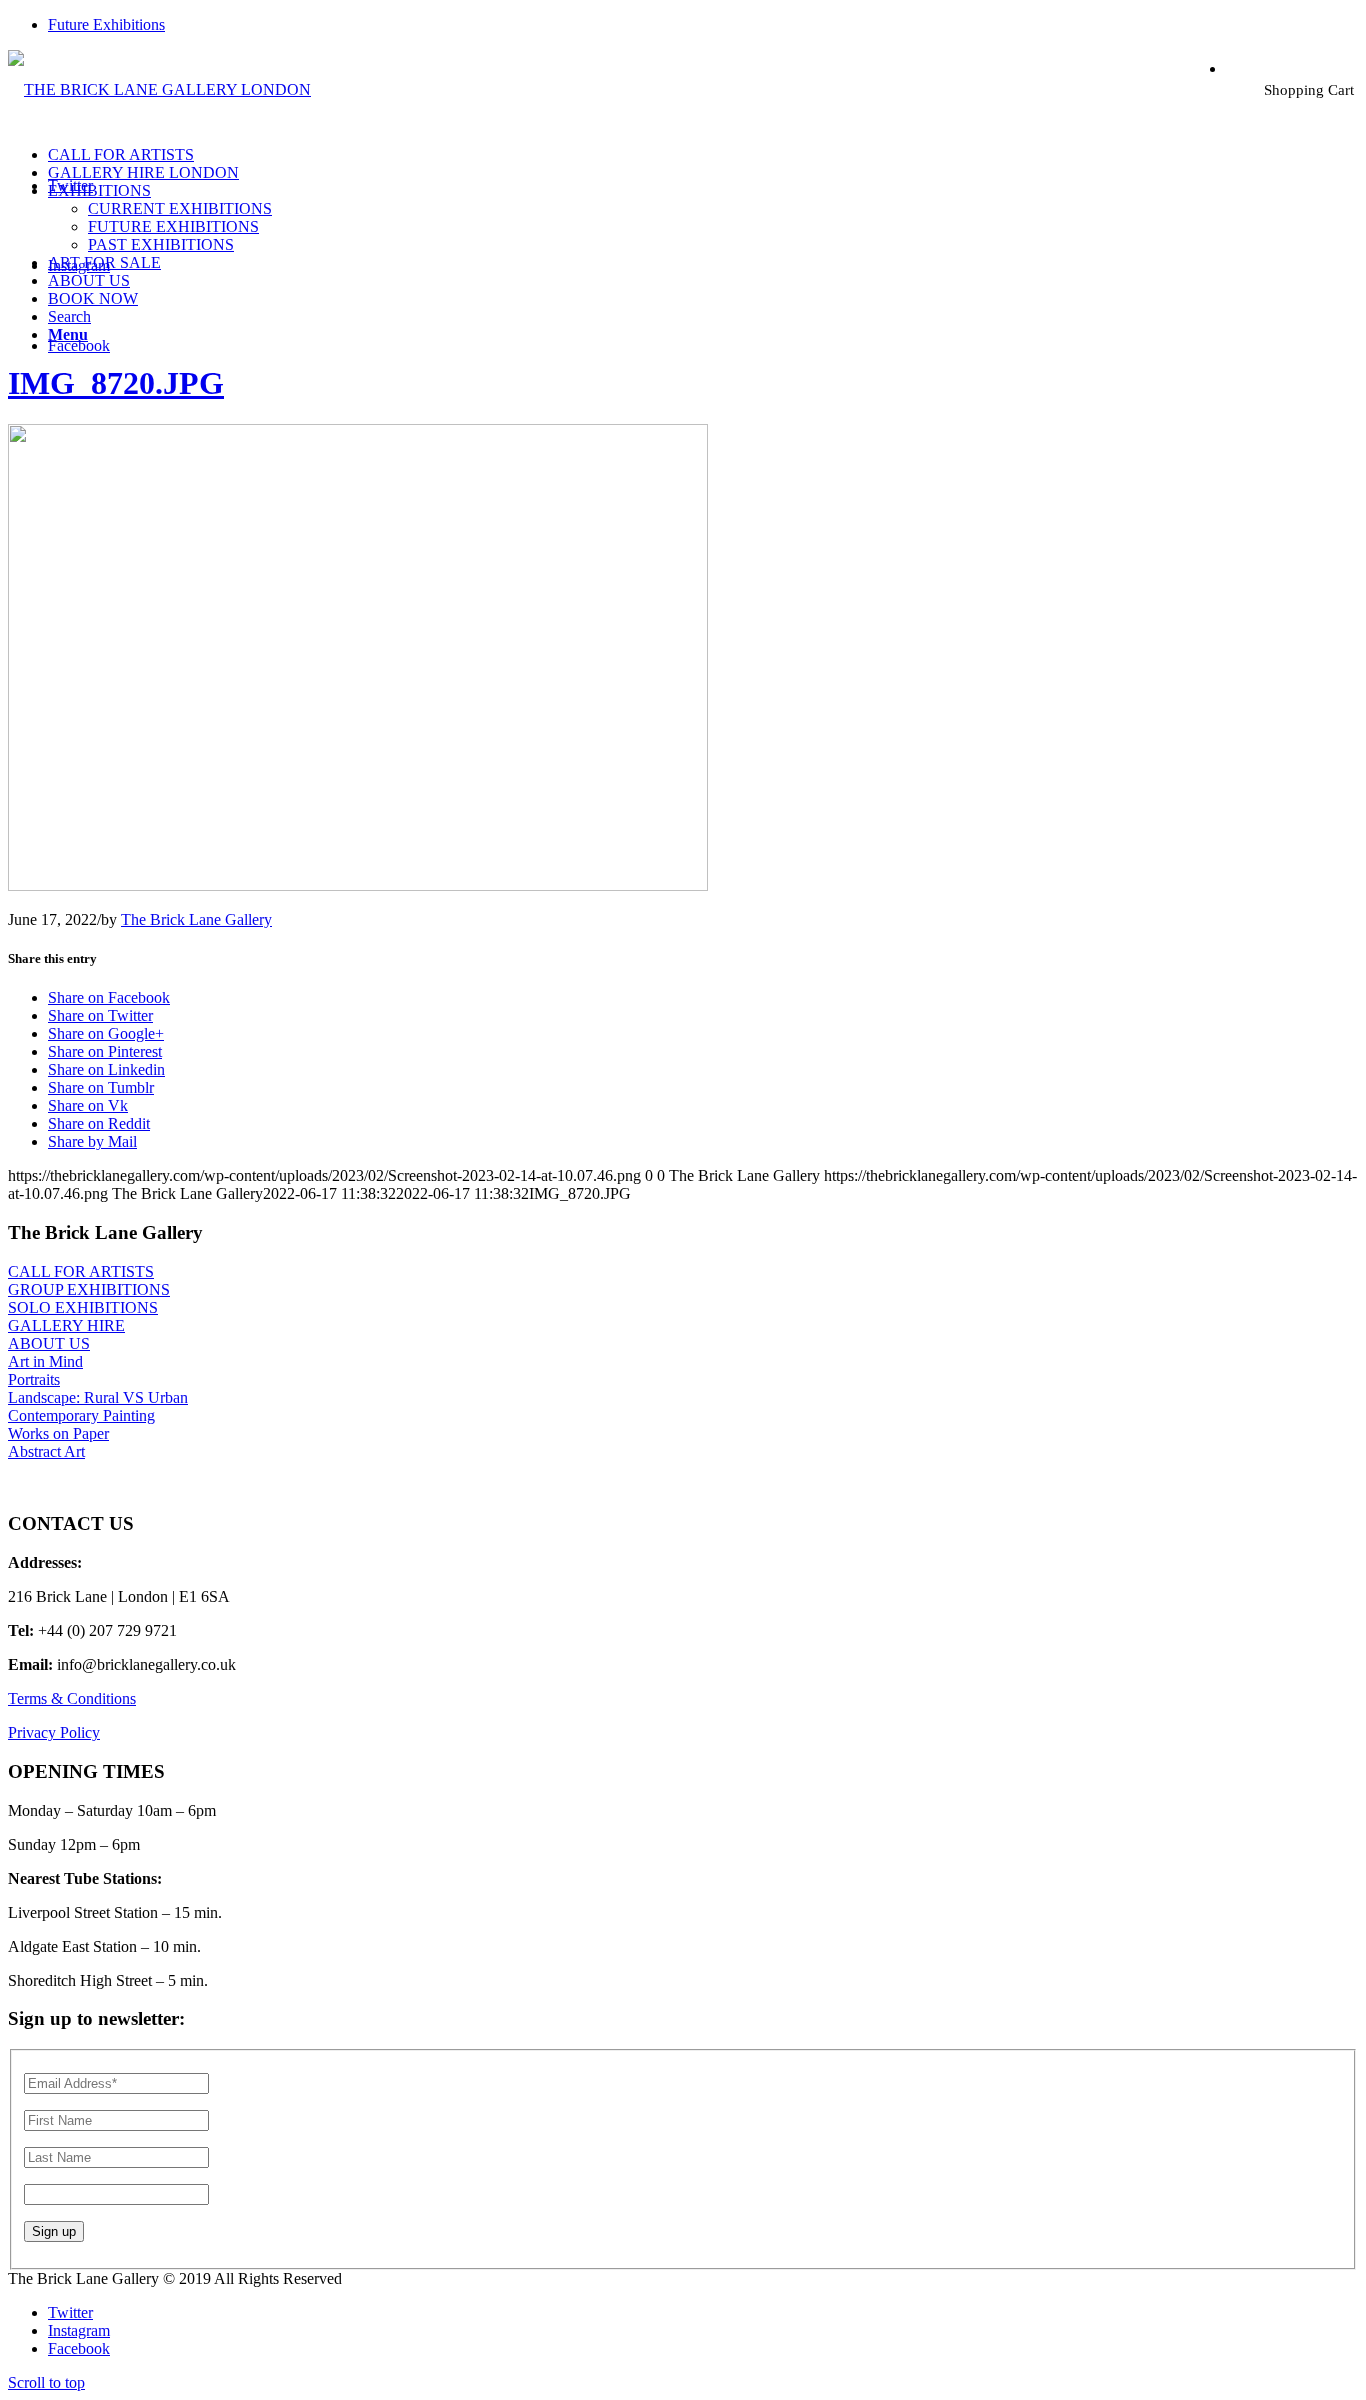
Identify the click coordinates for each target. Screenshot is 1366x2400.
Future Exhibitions (106, 24)
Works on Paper (58, 1433)
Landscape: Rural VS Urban (98, 1397)
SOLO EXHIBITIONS (83, 1307)
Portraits (34, 1379)
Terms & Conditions (72, 1698)
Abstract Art (46, 1451)
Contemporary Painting (81, 1415)
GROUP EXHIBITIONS (89, 1289)
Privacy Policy (54, 1732)
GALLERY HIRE (66, 1325)
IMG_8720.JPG (116, 383)
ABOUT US (49, 1343)
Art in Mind (45, 1361)
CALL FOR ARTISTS (81, 1271)
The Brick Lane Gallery (196, 919)
